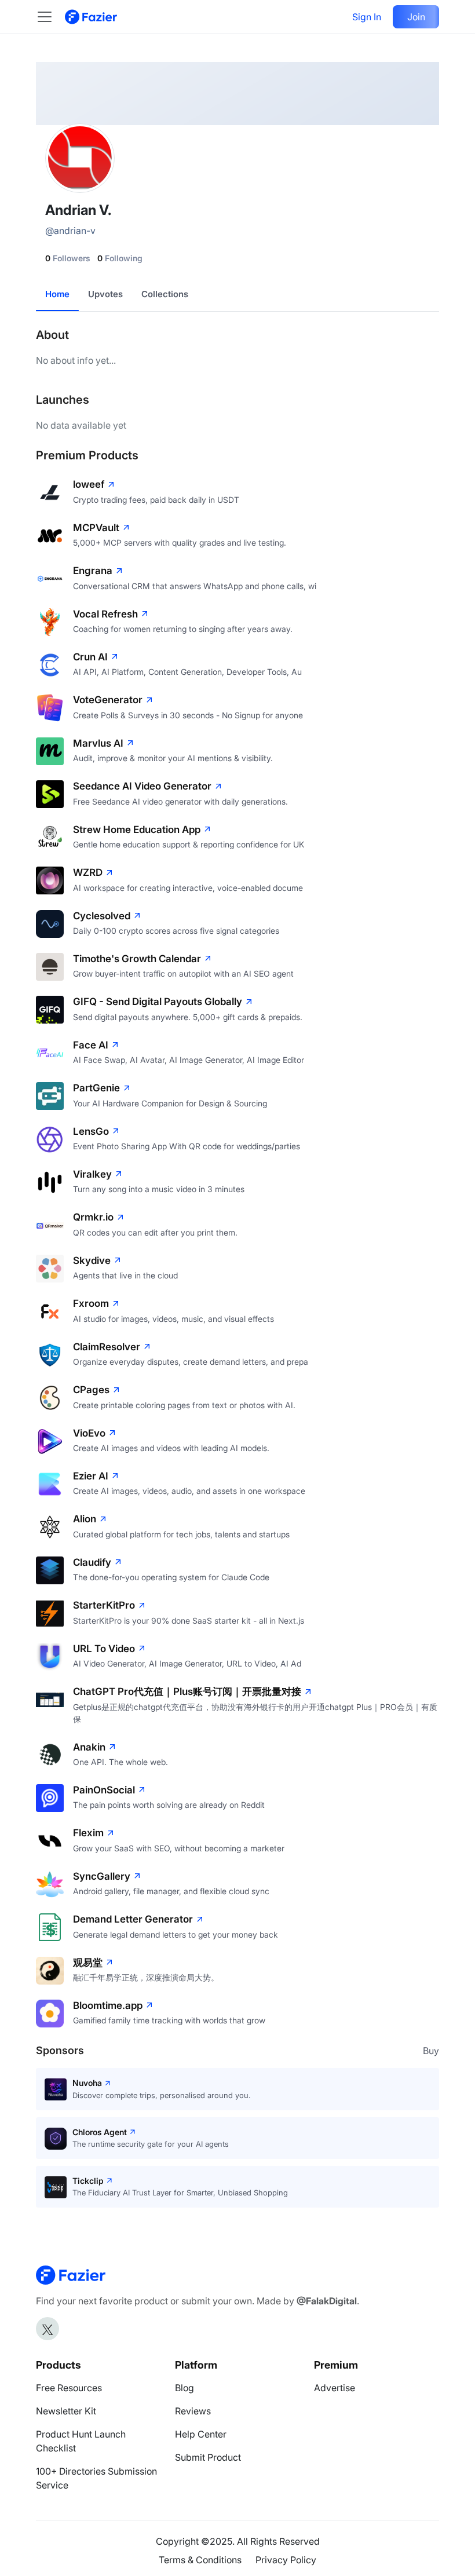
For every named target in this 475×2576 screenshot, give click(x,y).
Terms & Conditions (200, 2560)
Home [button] (57, 294)
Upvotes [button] (105, 294)
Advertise (335, 2388)
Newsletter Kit (66, 2411)
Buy (431, 2051)
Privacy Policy (286, 2560)
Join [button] (416, 17)
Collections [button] (165, 294)
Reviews (193, 2411)
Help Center (201, 2434)
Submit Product (208, 2457)
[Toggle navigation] (50, 17)
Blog (184, 2388)
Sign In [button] (367, 17)
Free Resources (69, 2388)
